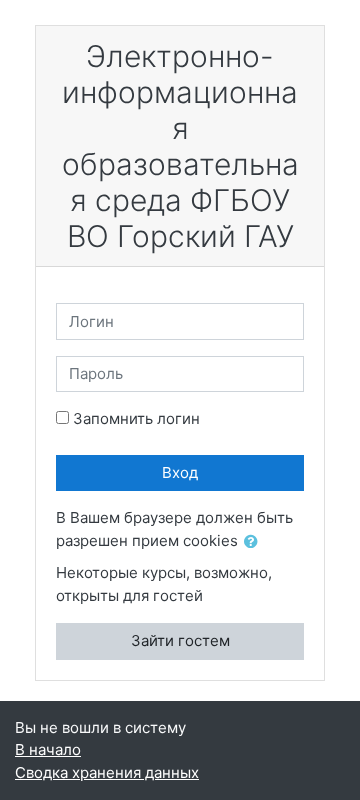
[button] (255, 542)
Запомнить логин (136, 418)
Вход (180, 472)
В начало (48, 749)
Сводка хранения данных (107, 772)
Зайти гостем (180, 640)
